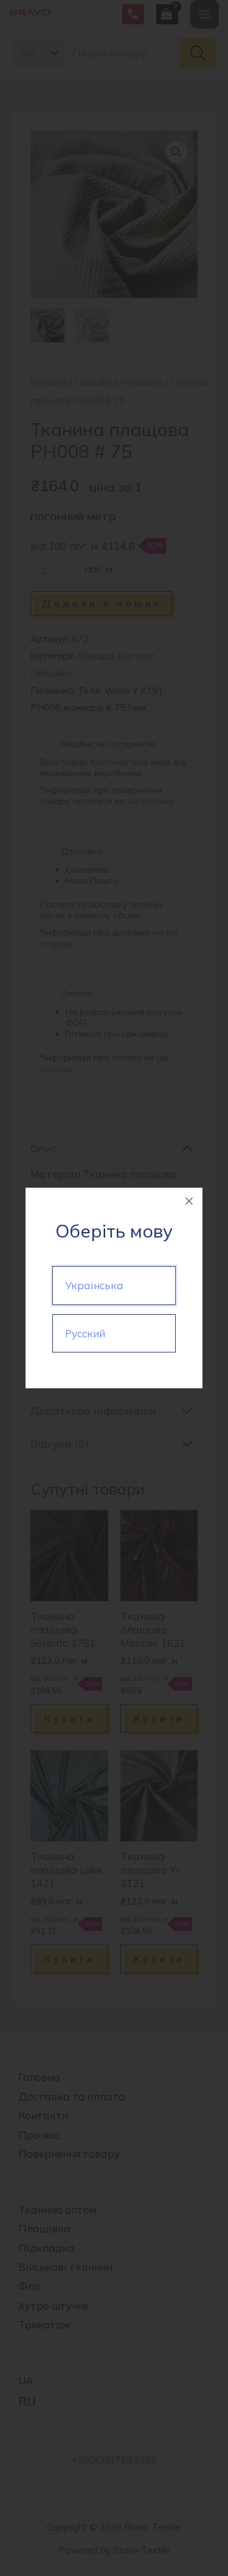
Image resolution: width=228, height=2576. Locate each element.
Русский (85, 1333)
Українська (94, 1285)
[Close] (189, 1201)
